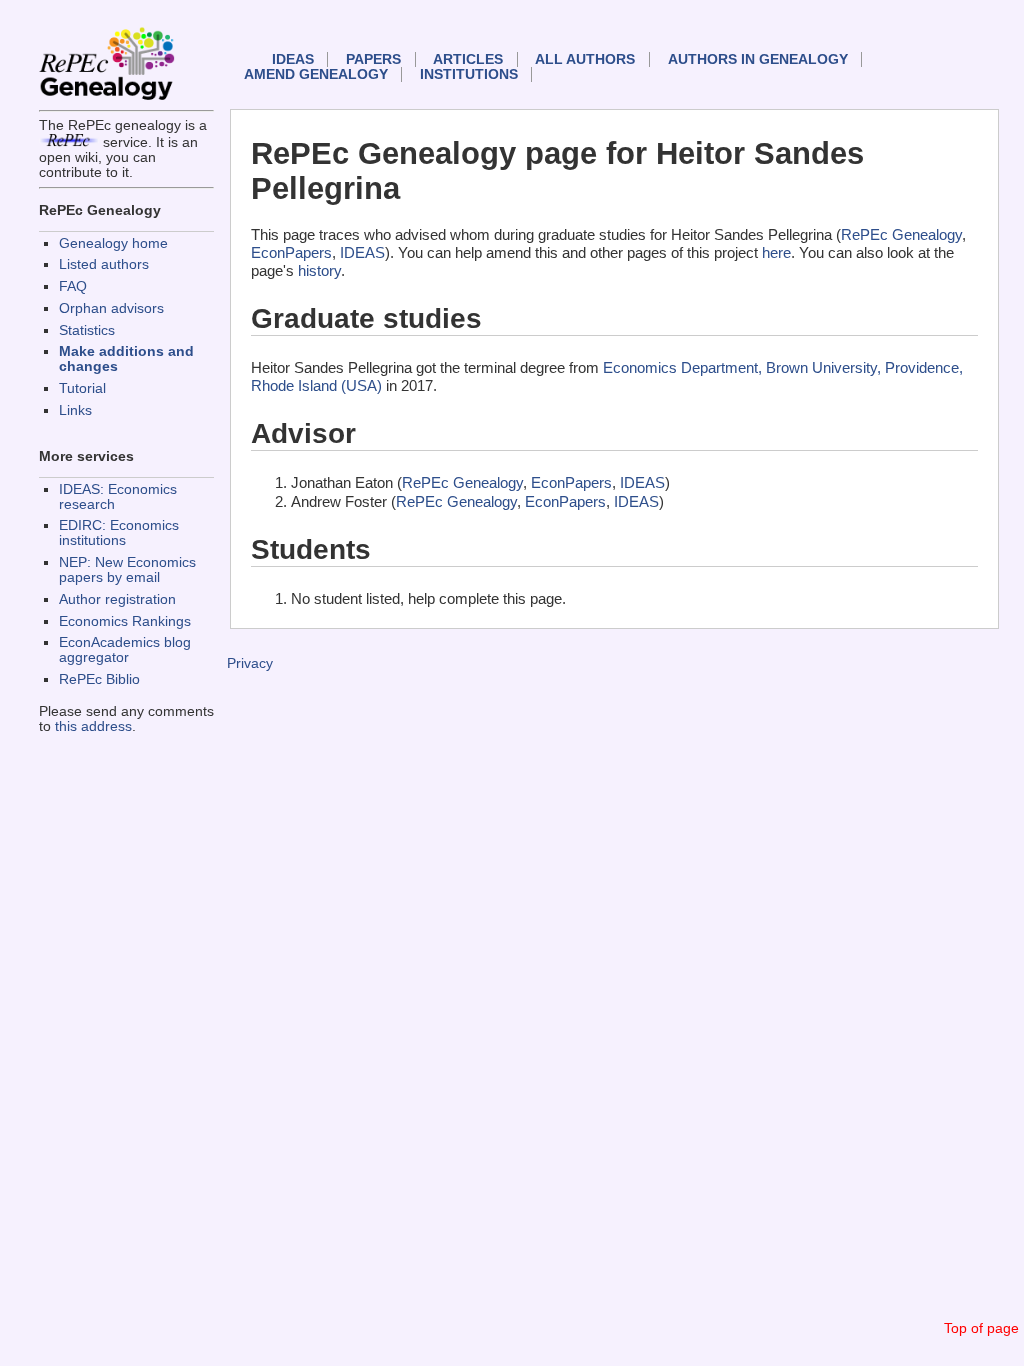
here (776, 252)
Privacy (250, 663)
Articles (468, 59)
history (319, 270)
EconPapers (291, 252)
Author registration (117, 599)
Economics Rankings (125, 621)
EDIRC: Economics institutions (119, 533)
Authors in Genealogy (758, 59)
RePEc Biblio (99, 679)
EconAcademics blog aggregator (125, 650)
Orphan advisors (111, 308)
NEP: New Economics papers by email (127, 570)
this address (93, 726)
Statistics (87, 330)
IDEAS (293, 59)
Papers (373, 59)
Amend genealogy (316, 74)
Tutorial (82, 388)
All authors (585, 59)
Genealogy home (113, 243)
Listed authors (104, 264)
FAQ (73, 286)
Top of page (981, 1328)
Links (75, 410)
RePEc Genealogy (901, 234)
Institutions (469, 74)
